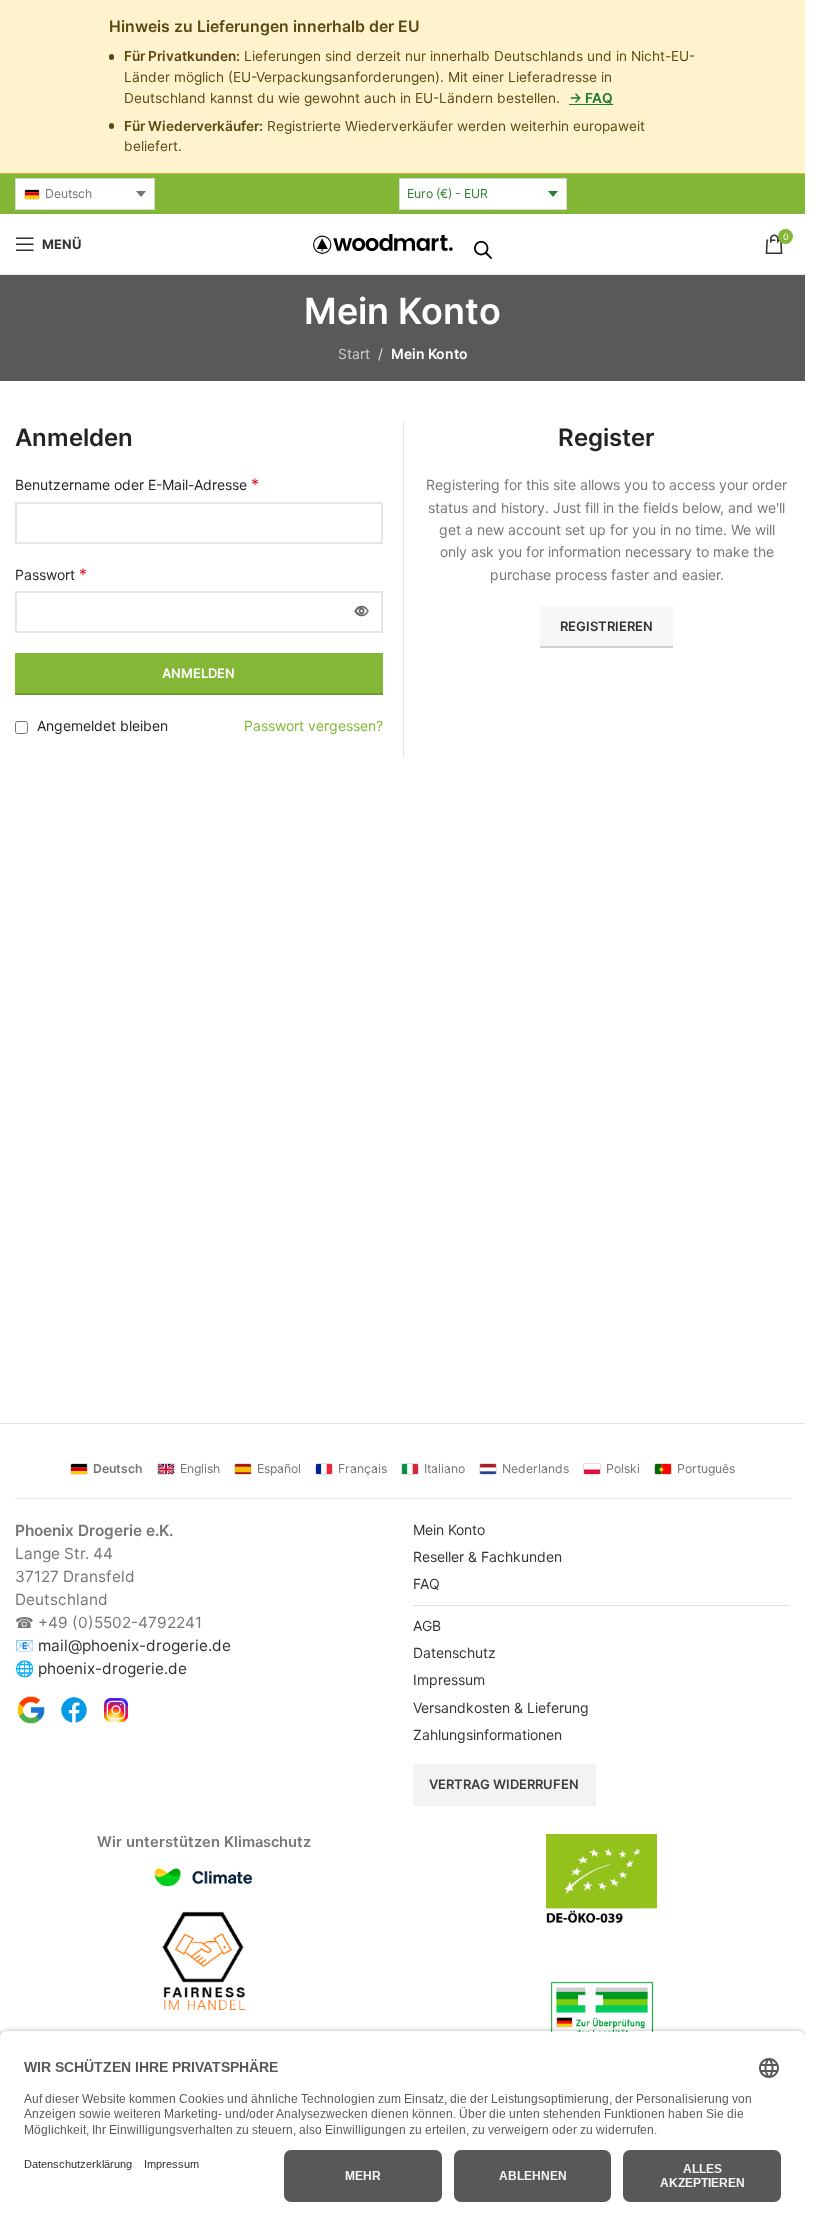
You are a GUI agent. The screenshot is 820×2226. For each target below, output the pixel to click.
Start (354, 353)
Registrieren (606, 626)
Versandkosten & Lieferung (501, 1707)
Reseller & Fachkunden (487, 1556)
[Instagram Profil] (116, 1710)
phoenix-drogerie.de (112, 1668)
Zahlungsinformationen (487, 1734)
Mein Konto (449, 1529)
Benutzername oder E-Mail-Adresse (137, 484)
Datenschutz (454, 1652)
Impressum (449, 1679)
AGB (427, 1625)
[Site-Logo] (383, 242)
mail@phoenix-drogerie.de (134, 1645)
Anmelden (198, 673)
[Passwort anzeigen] (362, 612)
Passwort (51, 574)
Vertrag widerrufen (504, 1784)
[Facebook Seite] (74, 1710)
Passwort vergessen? (313, 725)
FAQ (426, 1583)
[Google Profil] (31, 1710)
